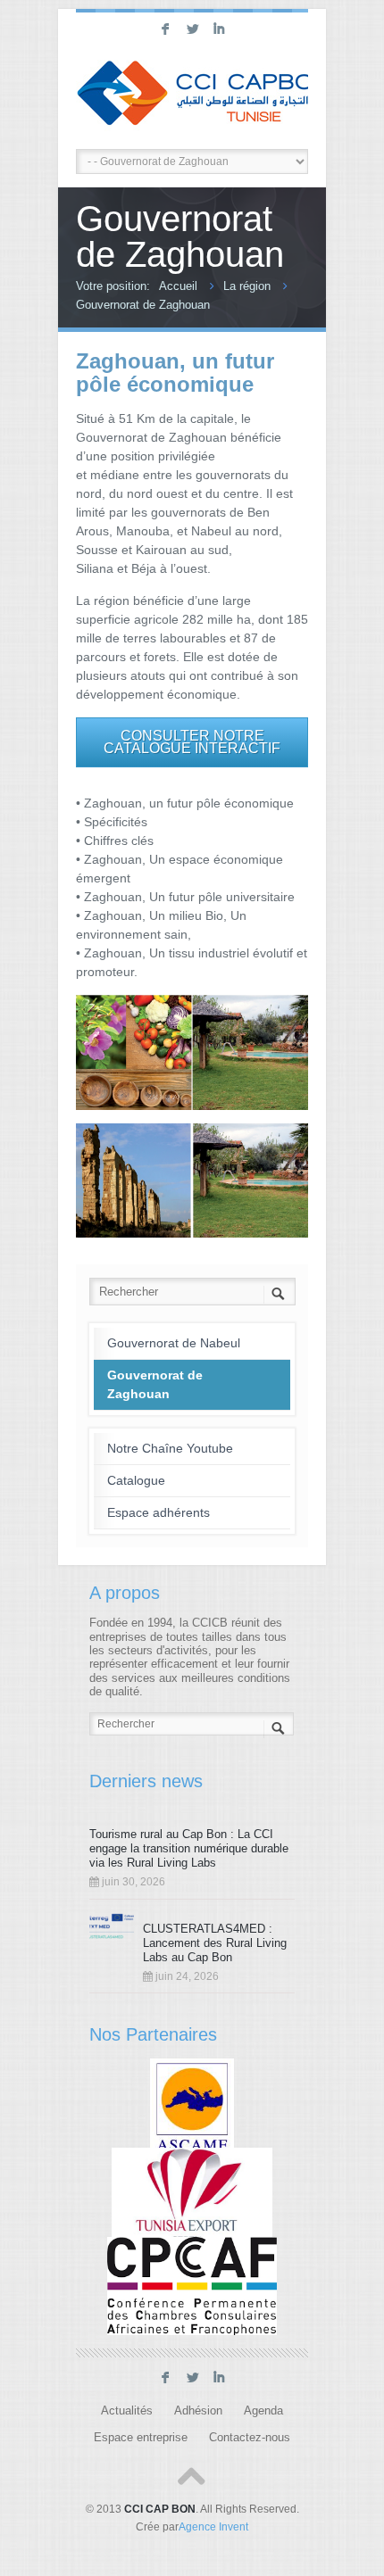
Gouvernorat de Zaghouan (143, 305)
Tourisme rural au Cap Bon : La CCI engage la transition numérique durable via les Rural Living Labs (189, 1848)
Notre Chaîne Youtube (170, 1448)
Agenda (263, 2411)
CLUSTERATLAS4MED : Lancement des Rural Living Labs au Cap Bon (215, 1943)
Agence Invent (213, 2527)
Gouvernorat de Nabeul (174, 1343)
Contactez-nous (250, 2438)
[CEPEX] (192, 2196)
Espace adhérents (159, 1512)
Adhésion (198, 2411)
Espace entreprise (141, 2438)
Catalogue (136, 1480)
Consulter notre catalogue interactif (192, 742)
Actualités (127, 2411)
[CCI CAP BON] (192, 95)
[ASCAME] (192, 2107)
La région (247, 286)
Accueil (178, 286)
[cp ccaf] (192, 2286)
